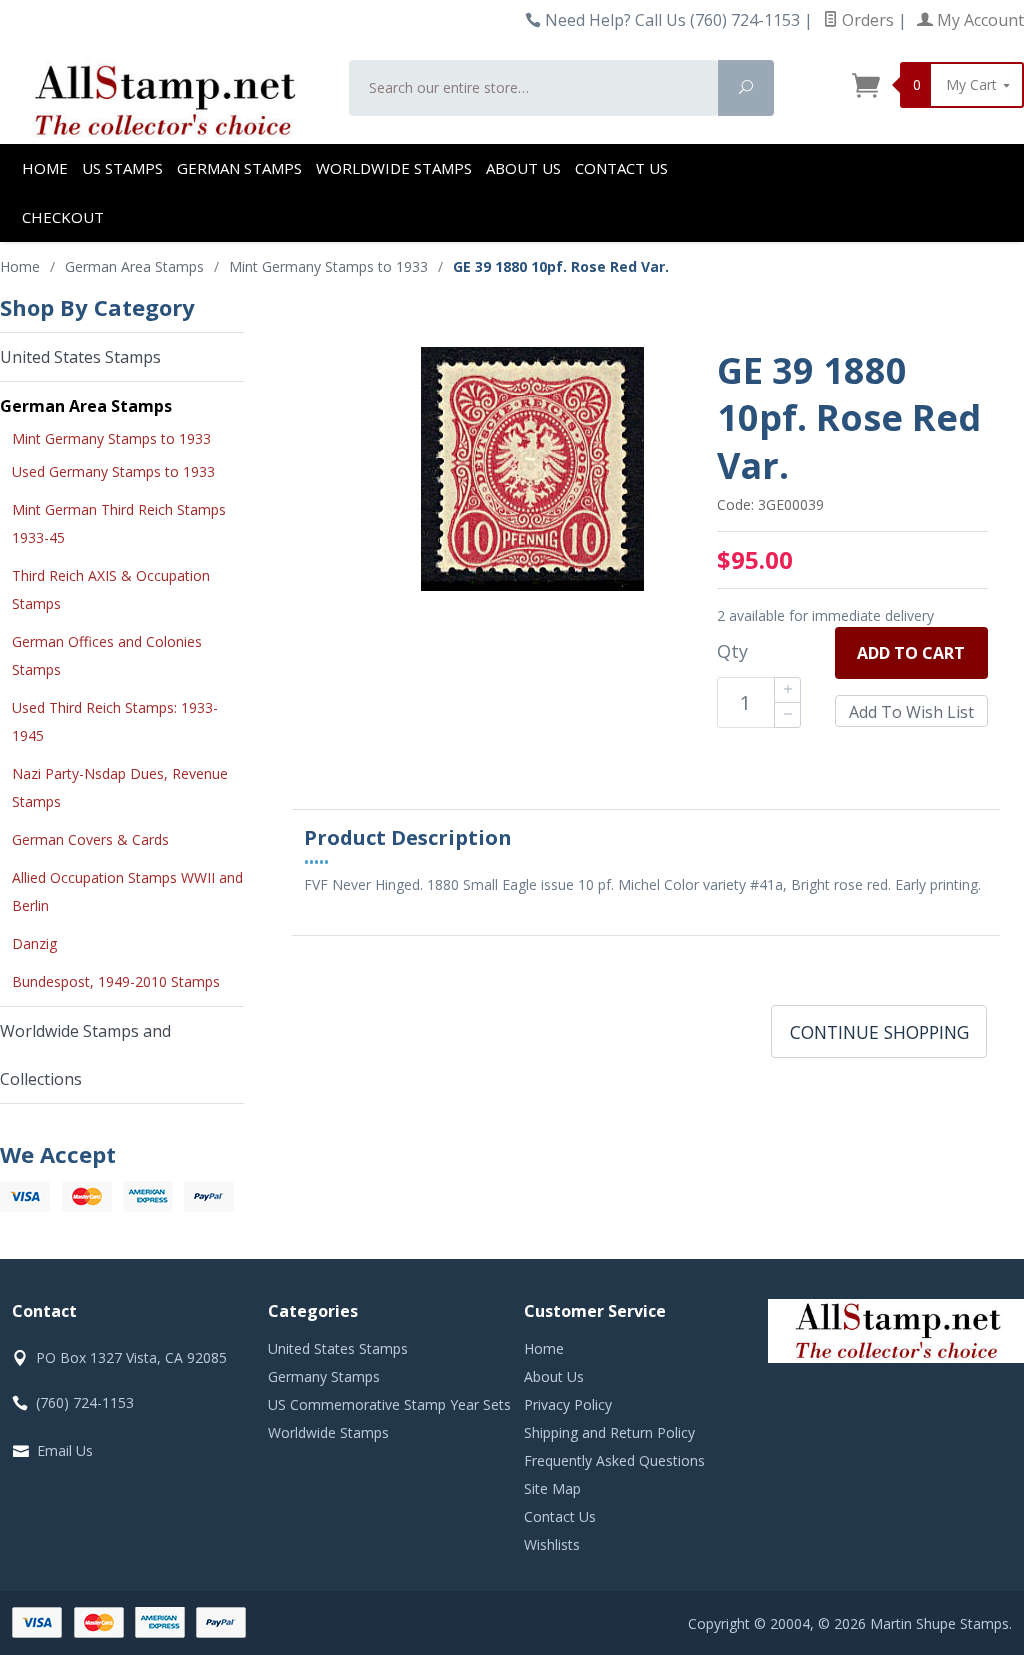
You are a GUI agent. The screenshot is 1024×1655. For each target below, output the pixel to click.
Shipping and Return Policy (609, 1432)
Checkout (63, 217)
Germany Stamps (324, 1376)
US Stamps (122, 168)
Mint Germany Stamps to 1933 (111, 438)
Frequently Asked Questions (614, 1460)
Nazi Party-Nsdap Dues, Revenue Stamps (120, 787)
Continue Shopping (879, 1032)
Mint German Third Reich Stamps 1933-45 (119, 523)
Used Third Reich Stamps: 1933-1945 (115, 721)
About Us (523, 168)
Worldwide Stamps (394, 168)
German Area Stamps (86, 406)
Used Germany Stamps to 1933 (113, 471)
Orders (866, 20)
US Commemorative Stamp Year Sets (389, 1404)
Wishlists (552, 1544)
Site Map (552, 1488)
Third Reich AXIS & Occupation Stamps (111, 589)
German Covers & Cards (90, 839)
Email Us (65, 1450)
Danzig (34, 943)
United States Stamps (80, 357)
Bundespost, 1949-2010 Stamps (116, 981)
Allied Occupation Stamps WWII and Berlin (127, 891)
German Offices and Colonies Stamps (107, 655)
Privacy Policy (568, 1404)
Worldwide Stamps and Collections (85, 1055)
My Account (978, 20)
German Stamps (239, 168)
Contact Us (621, 168)
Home (45, 168)
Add (911, 653)
